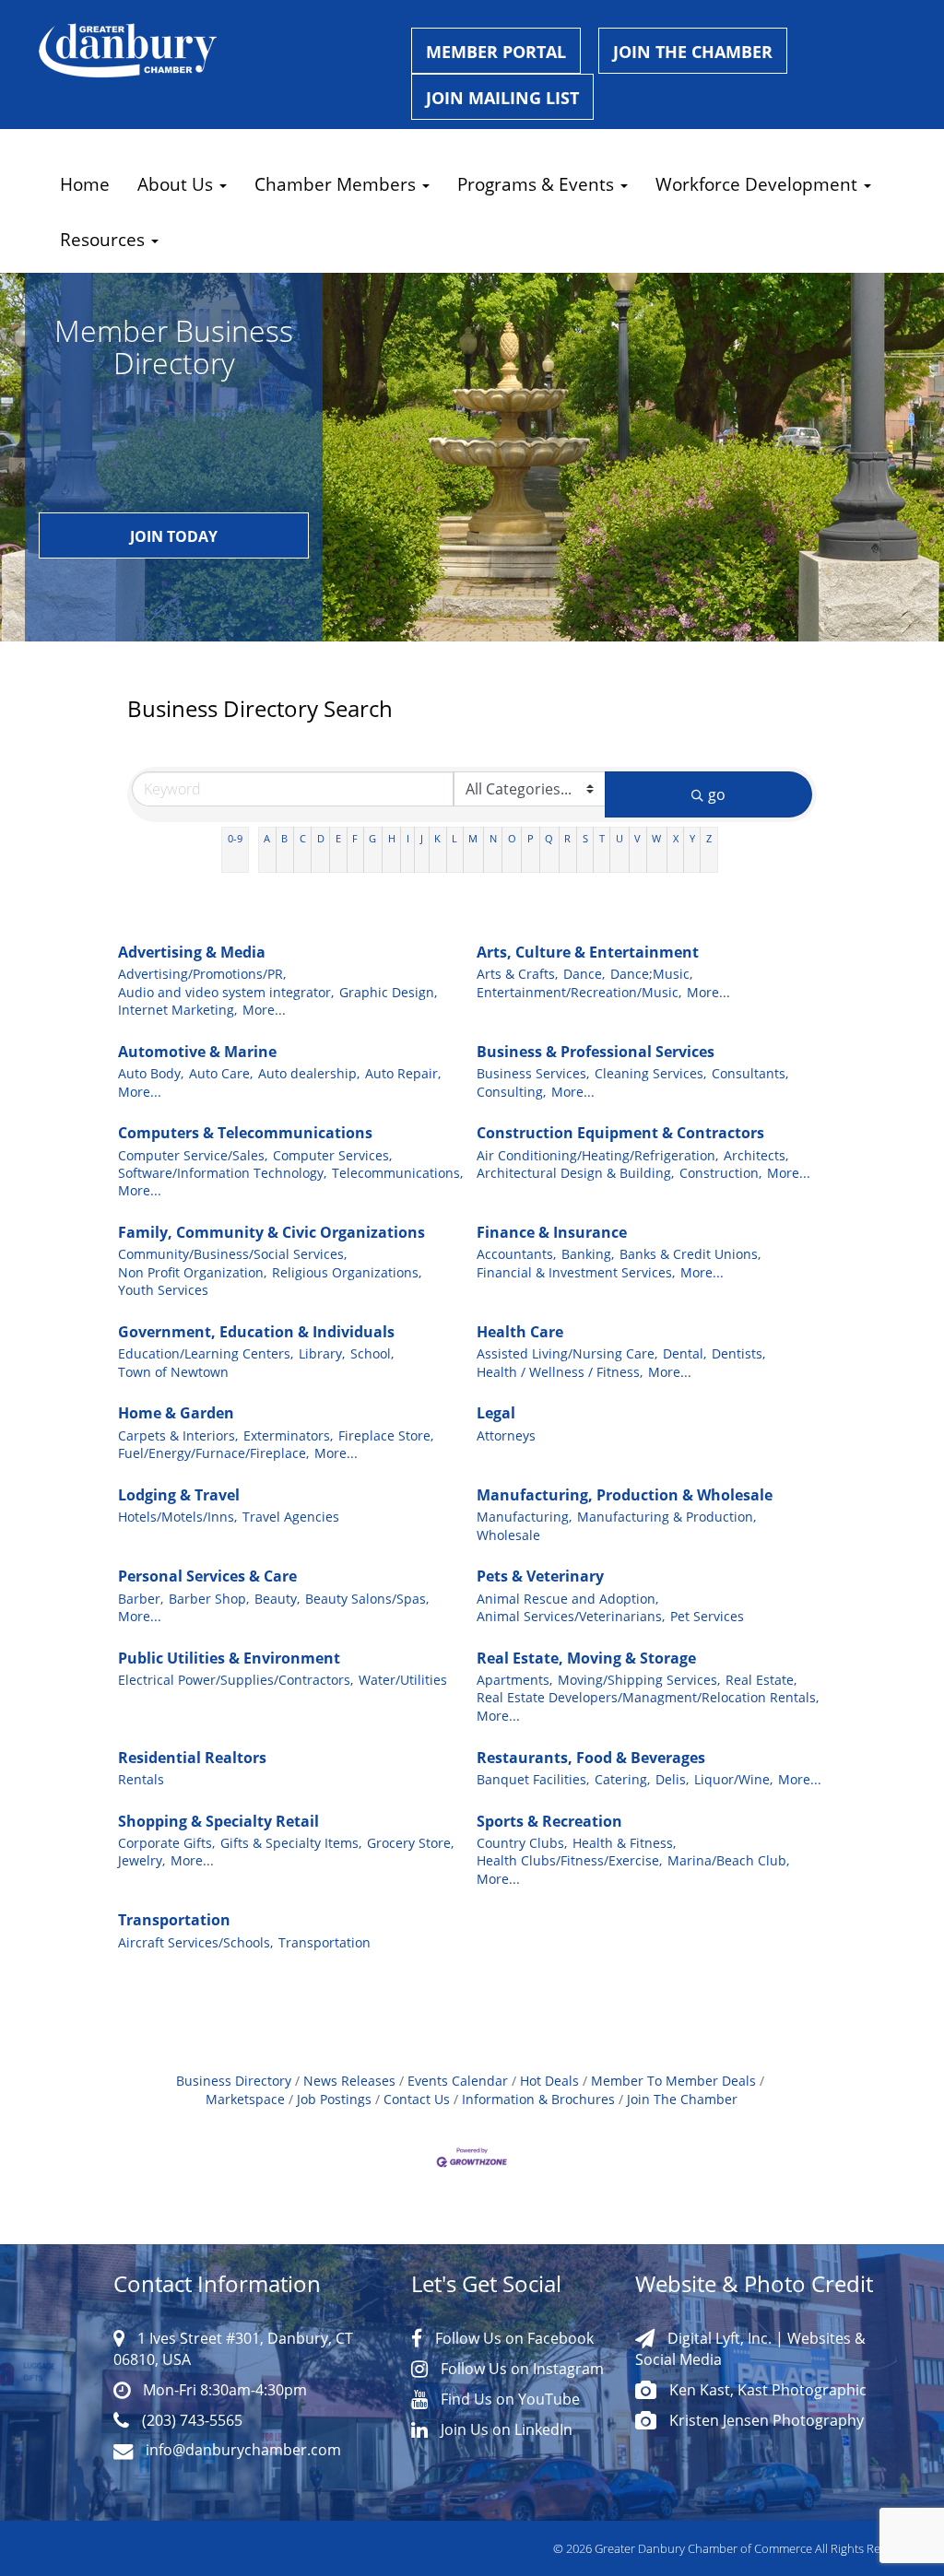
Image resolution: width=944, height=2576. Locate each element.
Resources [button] (105, 239)
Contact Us (417, 2100)
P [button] (531, 838)
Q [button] (549, 838)
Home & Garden (176, 1413)
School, (372, 1354)
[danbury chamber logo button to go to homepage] (211, 51)
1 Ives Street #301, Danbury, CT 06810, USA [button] (233, 2348)
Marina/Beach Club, (728, 1861)
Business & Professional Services (596, 1052)
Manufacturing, (524, 1517)
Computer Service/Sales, (193, 1156)
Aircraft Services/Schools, (195, 1943)
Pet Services (707, 1617)
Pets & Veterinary (540, 1576)
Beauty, (277, 1599)
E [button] (338, 838)
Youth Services (163, 1290)
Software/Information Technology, (222, 1173)
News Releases (349, 2081)
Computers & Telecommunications (245, 1133)
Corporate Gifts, (166, 1843)
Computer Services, (332, 1156)
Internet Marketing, (177, 1010)
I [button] (408, 838)
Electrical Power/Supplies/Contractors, (236, 1680)
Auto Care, (221, 1074)
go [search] (717, 794)
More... (264, 1010)
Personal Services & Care (207, 1576)
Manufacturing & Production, (667, 1517)
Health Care (520, 1332)
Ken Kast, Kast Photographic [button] (766, 2389)
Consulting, (511, 1092)
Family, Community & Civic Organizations (271, 1232)
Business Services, (533, 1074)
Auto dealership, (309, 1074)
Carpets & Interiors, (178, 1436)
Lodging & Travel (179, 1495)
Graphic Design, (388, 993)
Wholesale (508, 1535)
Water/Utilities (403, 1680)
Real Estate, (761, 1680)
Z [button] (709, 838)
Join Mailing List (502, 98)
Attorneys (506, 1436)
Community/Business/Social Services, (232, 1254)
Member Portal (496, 52)
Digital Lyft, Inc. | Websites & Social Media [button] (750, 2348)
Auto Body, (151, 1074)
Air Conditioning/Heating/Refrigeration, (597, 1156)
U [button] (619, 838)
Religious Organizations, (347, 1273)
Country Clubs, (522, 1843)
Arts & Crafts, (517, 974)
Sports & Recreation (549, 1821)
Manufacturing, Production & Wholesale (625, 1495)
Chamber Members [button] (337, 184)
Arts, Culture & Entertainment (588, 952)
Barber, (141, 1599)
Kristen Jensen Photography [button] (765, 2420)
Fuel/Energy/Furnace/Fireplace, (213, 1453)
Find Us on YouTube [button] (508, 2399)
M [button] (473, 838)
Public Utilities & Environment (229, 1658)
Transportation (174, 1920)
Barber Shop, (209, 1599)
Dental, (684, 1354)
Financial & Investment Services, (576, 1273)
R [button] (567, 838)
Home (85, 184)
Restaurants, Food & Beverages (591, 1758)
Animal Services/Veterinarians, (571, 1617)
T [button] (602, 838)
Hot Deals (549, 2081)
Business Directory (234, 2081)
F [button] (355, 838)
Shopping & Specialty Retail (218, 1821)
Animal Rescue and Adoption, (567, 1599)
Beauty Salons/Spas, (367, 1599)
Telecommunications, (397, 1173)
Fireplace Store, (386, 1436)
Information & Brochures (538, 2100)
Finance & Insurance (552, 1232)
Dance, (584, 974)
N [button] (493, 838)
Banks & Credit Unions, (690, 1254)
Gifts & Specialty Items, (291, 1843)
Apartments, (514, 1680)
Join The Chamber (682, 2100)
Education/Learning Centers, (206, 1354)
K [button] (437, 838)
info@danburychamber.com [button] (242, 2449)
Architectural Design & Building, (575, 1173)
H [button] (392, 838)
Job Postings (334, 2100)
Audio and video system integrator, (226, 993)
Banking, (588, 1254)
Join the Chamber (693, 52)
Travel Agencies (291, 1517)
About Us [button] (177, 184)
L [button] (454, 838)
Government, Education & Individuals (256, 1332)
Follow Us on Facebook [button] (513, 2338)
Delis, (672, 1780)
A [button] (267, 838)
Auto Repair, (403, 1074)
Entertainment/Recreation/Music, (579, 993)
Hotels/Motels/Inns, (177, 1517)
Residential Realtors (192, 1758)
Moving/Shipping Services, (639, 1680)
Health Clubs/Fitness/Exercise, (569, 1861)
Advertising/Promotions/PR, (202, 974)
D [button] (321, 838)
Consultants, (750, 1074)
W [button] (656, 838)
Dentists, (738, 1354)
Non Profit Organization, (192, 1273)
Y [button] (692, 838)
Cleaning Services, (650, 1074)
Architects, (756, 1156)
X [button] (676, 838)
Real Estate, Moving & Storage (586, 1658)
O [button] (512, 838)
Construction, (720, 1173)
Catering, (622, 1780)
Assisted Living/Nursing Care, (567, 1354)
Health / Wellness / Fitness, (560, 1372)
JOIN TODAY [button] (174, 536)
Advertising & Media (192, 952)
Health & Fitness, (624, 1843)
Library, (322, 1354)
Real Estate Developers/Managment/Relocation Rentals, (648, 1698)
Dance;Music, (651, 974)
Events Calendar (458, 2081)
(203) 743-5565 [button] (190, 2420)
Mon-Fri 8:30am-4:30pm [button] (223, 2389)
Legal (496, 1413)
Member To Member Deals (673, 2081)
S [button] (585, 838)
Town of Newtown (173, 1372)
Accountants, (516, 1254)
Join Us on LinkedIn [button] (505, 2429)
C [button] (303, 838)
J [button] (422, 838)
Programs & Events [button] (538, 184)
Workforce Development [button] (759, 184)
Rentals (141, 1780)
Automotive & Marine (197, 1052)
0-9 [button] (235, 838)
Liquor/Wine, (733, 1780)
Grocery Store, (410, 1843)
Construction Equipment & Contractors (620, 1133)
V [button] (637, 838)
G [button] (372, 838)
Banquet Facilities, (533, 1780)
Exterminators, (288, 1436)
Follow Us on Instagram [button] (520, 2368)
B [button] (284, 838)
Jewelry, (142, 1861)
